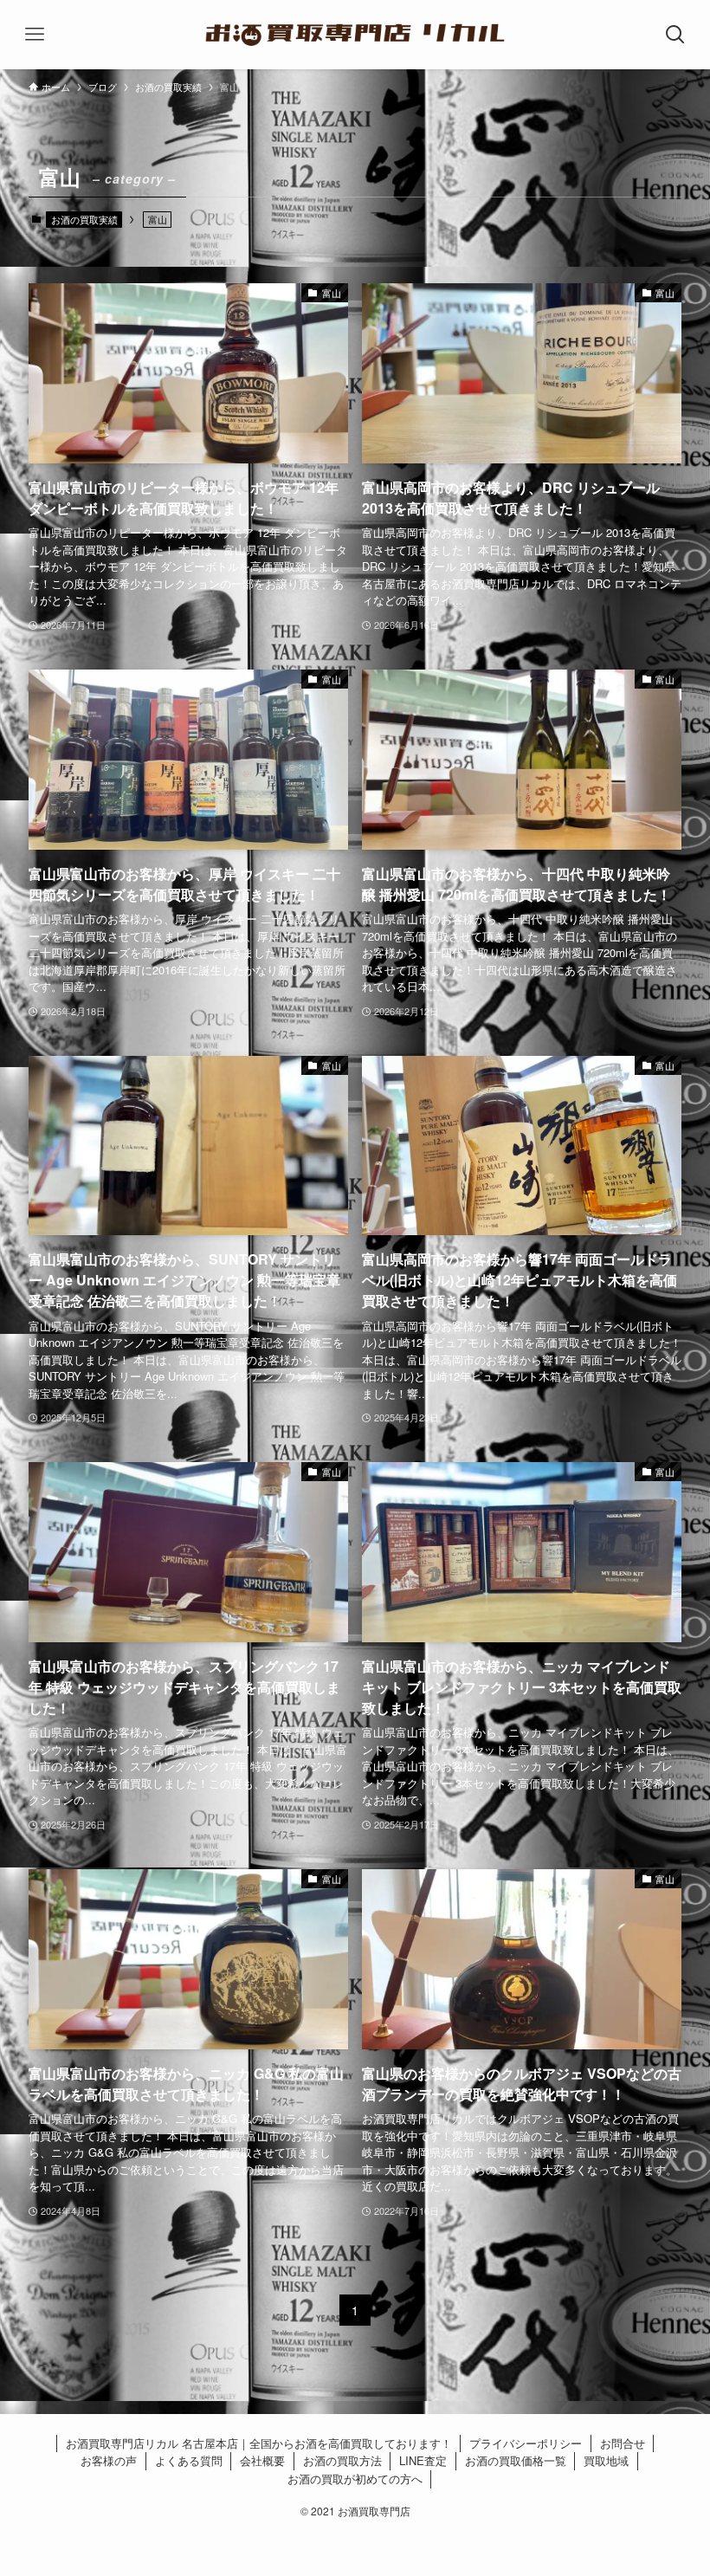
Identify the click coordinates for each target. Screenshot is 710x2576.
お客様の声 (109, 2460)
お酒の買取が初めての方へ (355, 2479)
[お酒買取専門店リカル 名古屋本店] (355, 35)
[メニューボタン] (35, 35)
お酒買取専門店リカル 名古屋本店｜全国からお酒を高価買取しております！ (259, 2443)
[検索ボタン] (675, 35)
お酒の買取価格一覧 (516, 2460)
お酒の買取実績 (84, 219)
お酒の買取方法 (342, 2460)
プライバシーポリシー (526, 2443)
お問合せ (623, 2443)
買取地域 (606, 2460)
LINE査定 (423, 2460)
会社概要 (262, 2460)
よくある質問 (189, 2460)
